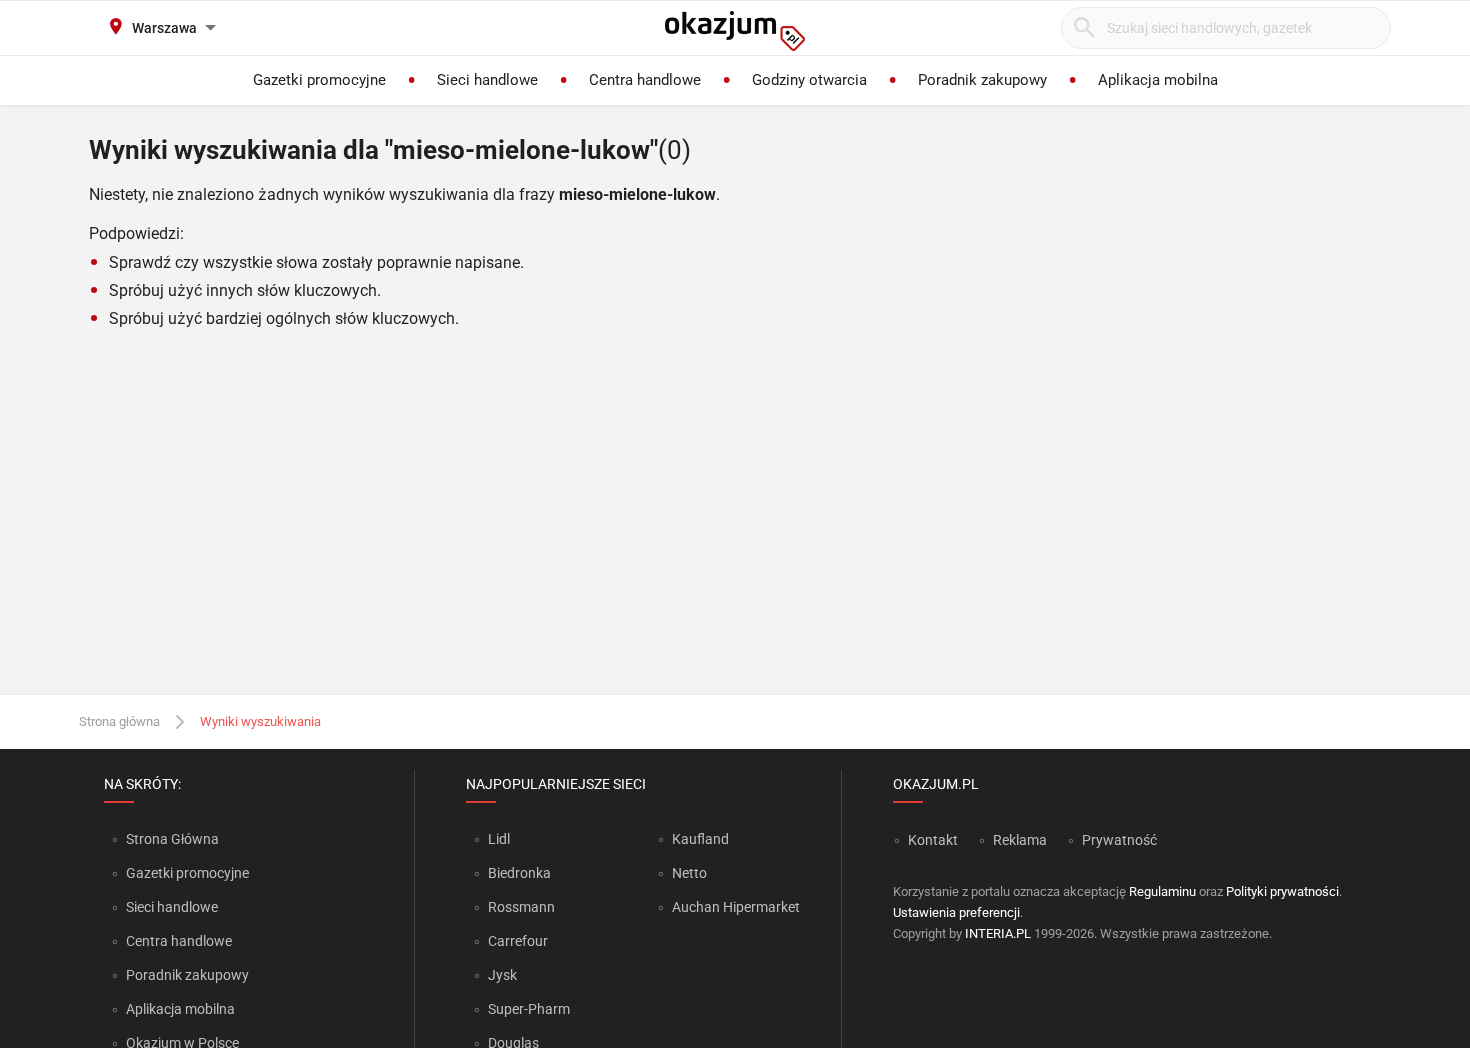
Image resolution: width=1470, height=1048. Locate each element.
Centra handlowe (179, 941)
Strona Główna (172, 839)
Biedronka (519, 873)
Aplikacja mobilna (180, 1009)
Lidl (499, 839)
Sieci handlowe (172, 907)
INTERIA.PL (998, 933)
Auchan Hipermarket (736, 907)
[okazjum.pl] (735, 31)
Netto (689, 873)
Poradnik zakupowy (187, 975)
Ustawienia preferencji (956, 912)
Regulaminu (1162, 891)
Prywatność (1119, 840)
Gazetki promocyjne (187, 873)
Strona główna (119, 721)
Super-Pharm (529, 1009)
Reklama (1020, 840)
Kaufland (700, 839)
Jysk (502, 975)
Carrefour (518, 941)
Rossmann (521, 907)
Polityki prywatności (1282, 891)
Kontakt (933, 840)
